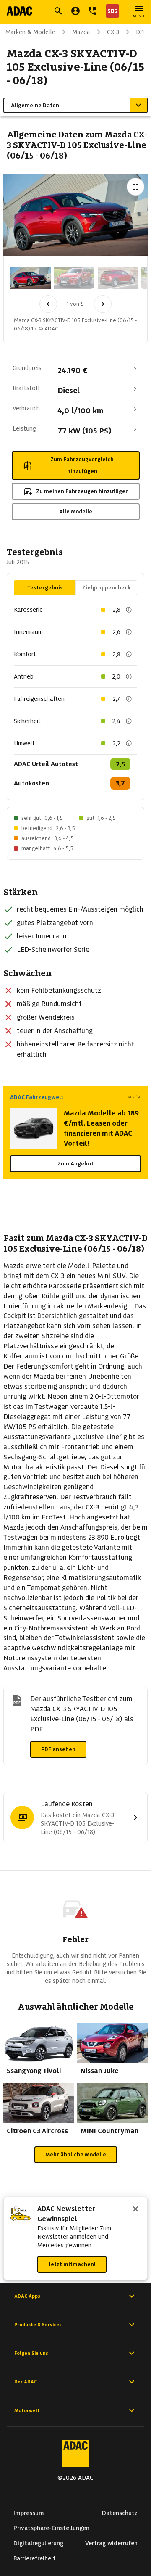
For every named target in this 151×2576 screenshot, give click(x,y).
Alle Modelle (76, 511)
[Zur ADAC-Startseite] (20, 11)
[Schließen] (135, 2210)
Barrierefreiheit (35, 2558)
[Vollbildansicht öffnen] (135, 187)
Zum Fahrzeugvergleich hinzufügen (82, 465)
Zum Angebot (75, 1164)
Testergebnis (45, 588)
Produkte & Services (38, 2325)
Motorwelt (27, 2410)
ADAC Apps (27, 2296)
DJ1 (140, 32)
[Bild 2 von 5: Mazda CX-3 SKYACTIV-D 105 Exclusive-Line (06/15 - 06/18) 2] (74, 278)
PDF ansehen (58, 1749)
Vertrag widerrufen (111, 2543)
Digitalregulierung (38, 2543)
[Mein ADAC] (75, 11)
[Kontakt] (92, 11)
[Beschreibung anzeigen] (129, 610)
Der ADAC (26, 2382)
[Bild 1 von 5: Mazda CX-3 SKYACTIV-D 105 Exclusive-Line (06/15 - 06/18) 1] (31, 278)
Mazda (81, 32)
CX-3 (113, 32)
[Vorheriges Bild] (48, 304)
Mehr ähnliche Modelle (76, 2155)
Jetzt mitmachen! (72, 2264)
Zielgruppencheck (106, 588)
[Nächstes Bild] (103, 304)
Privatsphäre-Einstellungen (51, 2528)
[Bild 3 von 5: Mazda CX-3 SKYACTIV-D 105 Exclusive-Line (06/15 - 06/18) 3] (118, 278)
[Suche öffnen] (58, 11)
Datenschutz (120, 2513)
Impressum (29, 2513)
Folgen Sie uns (31, 2353)
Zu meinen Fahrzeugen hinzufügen (82, 491)
